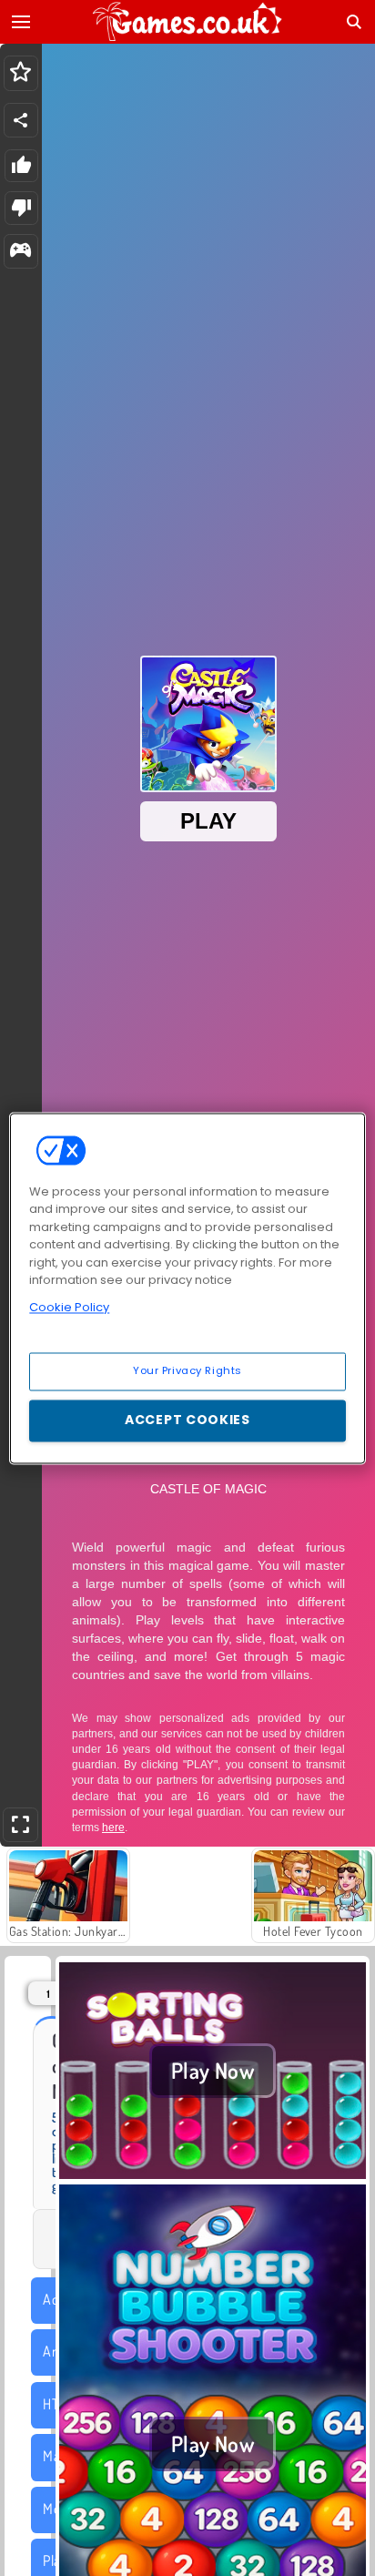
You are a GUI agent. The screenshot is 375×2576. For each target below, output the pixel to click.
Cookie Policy (69, 1307)
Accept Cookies (187, 1420)
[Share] (21, 120)
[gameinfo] (20, 252)
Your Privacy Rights (187, 1370)
